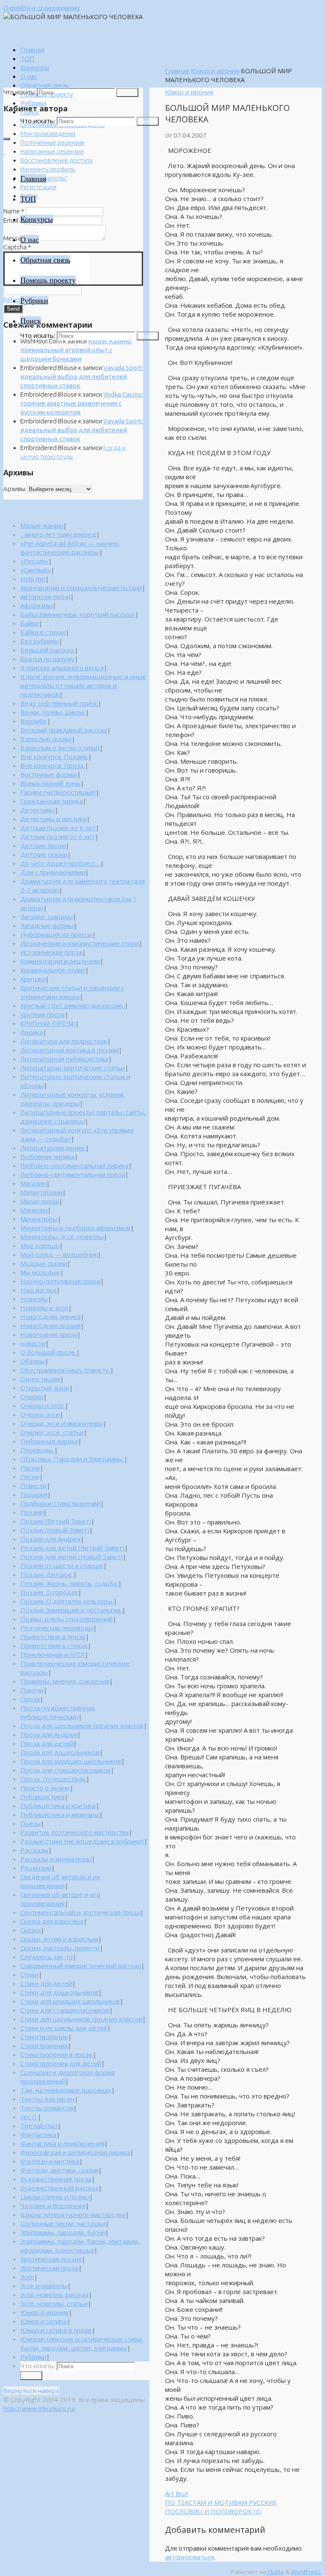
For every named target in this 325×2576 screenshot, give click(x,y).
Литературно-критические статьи (73, 1068)
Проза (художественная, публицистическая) (58, 1712)
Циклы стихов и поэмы (55, 2197)
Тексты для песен (47, 2099)
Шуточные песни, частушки (63, 2223)
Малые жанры (42, 525)
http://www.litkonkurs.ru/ (40, 2408)
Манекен (34, 1210)
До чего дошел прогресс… (60, 863)
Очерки (32, 1397)
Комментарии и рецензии (60, 961)
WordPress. (306, 2572)
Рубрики (33, 2357)
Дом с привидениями (53, 872)
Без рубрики (40, 641)
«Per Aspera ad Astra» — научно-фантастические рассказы (70, 548)
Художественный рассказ (59, 2188)
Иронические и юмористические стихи (80, 943)
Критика (33, 979)
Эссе (27, 2277)
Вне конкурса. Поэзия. (54, 757)
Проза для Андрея (49, 1734)
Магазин (33, 1183)
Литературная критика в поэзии (69, 1050)
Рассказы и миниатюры (56, 1859)
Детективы (37, 810)
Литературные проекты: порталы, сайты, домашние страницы (83, 1117)
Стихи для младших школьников (70, 2001)
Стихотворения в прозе (56, 2054)
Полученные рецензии (52, 142)
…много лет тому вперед (58, 534)
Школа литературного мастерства (73, 2214)
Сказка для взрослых (52, 1921)
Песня (30, 1477)
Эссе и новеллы (44, 2286)
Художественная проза (56, 2179)
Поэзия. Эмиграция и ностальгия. (71, 1610)
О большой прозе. (48, 1352)
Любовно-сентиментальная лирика (74, 1165)
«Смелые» (36, 570)
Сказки (30, 1930)
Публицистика (42, 1797)
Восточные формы (49, 774)
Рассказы (34, 1850)
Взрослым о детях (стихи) (60, 748)
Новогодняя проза (49, 1334)
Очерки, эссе (40, 1414)
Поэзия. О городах (49, 1592)
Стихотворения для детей (61, 2063)
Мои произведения (48, 134)
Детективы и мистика (53, 819)
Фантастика (38, 2134)
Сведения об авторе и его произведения (60, 1899)
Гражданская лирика (51, 801)
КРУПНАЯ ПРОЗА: (48, 1023)
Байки (29, 623)
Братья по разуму (47, 659)
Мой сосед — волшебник (59, 1254)
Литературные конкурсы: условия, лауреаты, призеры (73, 1099)
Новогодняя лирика (50, 1317)
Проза (30, 1699)
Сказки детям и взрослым (59, 1939)
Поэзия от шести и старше (62, 1565)
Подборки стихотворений (60, 1503)
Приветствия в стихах (54, 1646)
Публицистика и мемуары (60, 1814)
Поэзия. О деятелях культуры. (67, 1601)
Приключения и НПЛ (52, 1654)
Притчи (32, 1690)
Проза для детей (47, 1743)
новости (33, 1343)
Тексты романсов (47, 2108)
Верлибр (34, 721)
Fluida (275, 2572)
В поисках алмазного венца (62, 668)
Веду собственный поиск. (59, 703)
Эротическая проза (49, 2268)
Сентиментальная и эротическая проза (80, 1912)
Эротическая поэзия (51, 2259)
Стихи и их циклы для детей (64, 2028)
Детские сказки (44, 854)
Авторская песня (45, 596)
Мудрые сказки (44, 1263)
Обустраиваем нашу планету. (65, 1370)
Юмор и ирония (215, 71)
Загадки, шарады (47, 917)
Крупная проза (43, 1014)
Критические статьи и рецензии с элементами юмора (72, 992)
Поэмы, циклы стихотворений (66, 1619)
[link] (30, 112)
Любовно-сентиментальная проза (73, 1174)
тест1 (29, 2117)
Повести (33, 1485)
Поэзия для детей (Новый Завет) (72, 1557)
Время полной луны (50, 783)
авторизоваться (190, 2557)
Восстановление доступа (56, 160)
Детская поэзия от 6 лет (58, 837)
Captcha (17, 247)
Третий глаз (39, 2126)
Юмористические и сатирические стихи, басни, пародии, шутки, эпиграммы (82, 2343)
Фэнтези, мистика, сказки (59, 2170)
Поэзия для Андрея (50, 1539)
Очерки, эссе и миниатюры (62, 1423)
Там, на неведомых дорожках (66, 2090)
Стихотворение (44, 2037)
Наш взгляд (38, 1290)
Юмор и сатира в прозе (56, 2330)
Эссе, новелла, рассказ (54, 2294)
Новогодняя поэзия (50, 1325)
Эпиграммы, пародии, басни (63, 2232)
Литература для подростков (64, 1041)
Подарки (34, 1494)
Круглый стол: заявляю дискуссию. (72, 1005)
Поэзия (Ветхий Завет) (56, 1521)
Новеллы (34, 1299)
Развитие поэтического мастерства (74, 1832)
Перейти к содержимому (42, 8)
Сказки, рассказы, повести (60, 1948)
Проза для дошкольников (60, 1752)
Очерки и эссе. (43, 1405)
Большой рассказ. (47, 650)
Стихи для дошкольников (59, 1992)
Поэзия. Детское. (47, 1574)
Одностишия (40, 1379)
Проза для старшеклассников (65, 1770)
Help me (33, 579)
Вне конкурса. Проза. (52, 765)
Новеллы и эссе (44, 1308)
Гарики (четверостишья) (58, 792)
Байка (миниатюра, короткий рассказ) (78, 614)
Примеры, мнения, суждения (65, 1681)
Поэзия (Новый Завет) (55, 1530)
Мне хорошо (40, 1245)
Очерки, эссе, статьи (52, 1432)
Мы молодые (40, 1272)
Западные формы (47, 925)
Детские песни (43, 845)
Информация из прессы (56, 934)
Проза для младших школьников (71, 1761)
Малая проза (40, 1201)
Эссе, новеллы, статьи (54, 2303)
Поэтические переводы (57, 1628)
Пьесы (30, 1823)
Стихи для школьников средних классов (81, 2019)
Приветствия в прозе (53, 1637)
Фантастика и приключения (62, 2143)
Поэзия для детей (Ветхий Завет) (72, 1548)
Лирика (32, 1032)
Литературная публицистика (64, 1059)
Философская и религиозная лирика (75, 2152)
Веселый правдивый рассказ (64, 730)
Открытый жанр (45, 1388)
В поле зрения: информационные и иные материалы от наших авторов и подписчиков (83, 685)
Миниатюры (39, 1219)
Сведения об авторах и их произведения (60, 1881)
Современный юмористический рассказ (81, 1966)
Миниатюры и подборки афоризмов (75, 1228)
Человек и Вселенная (53, 2206)
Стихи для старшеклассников (65, 2010)
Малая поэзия (41, 1192)
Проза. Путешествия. (53, 1779)
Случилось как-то (47, 1957)
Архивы (14, 489)
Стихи (29, 1974)
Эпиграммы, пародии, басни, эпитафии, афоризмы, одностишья (80, 2246)
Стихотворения (44, 2046)
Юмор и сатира (44, 2321)
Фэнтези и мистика (50, 2161)
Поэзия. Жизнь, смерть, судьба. (69, 1583)
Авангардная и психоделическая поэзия (81, 588)
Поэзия (32, 1512)
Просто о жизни (45, 1788)
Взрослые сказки (46, 739)
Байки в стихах (43, 632)
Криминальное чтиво (53, 970)
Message (18, 238)
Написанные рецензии (52, 151)
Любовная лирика (47, 1157)
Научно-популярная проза (60, 1281)
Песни (30, 1468)
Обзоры (33, 1361)
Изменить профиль (48, 169)
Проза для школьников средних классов (82, 1726)
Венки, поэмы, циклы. (53, 712)
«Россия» (34, 561)
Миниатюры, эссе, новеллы (62, 1237)
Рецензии (36, 1868)
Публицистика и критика (58, 1806)
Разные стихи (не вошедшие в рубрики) (82, 1841)
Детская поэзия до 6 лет (58, 828)
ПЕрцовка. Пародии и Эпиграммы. (72, 1459)
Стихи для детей (46, 1983)
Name (14, 211)
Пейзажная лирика (49, 1441)
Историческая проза (51, 952)
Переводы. (37, 1450)
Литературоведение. (53, 1148)
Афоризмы (36, 605)
